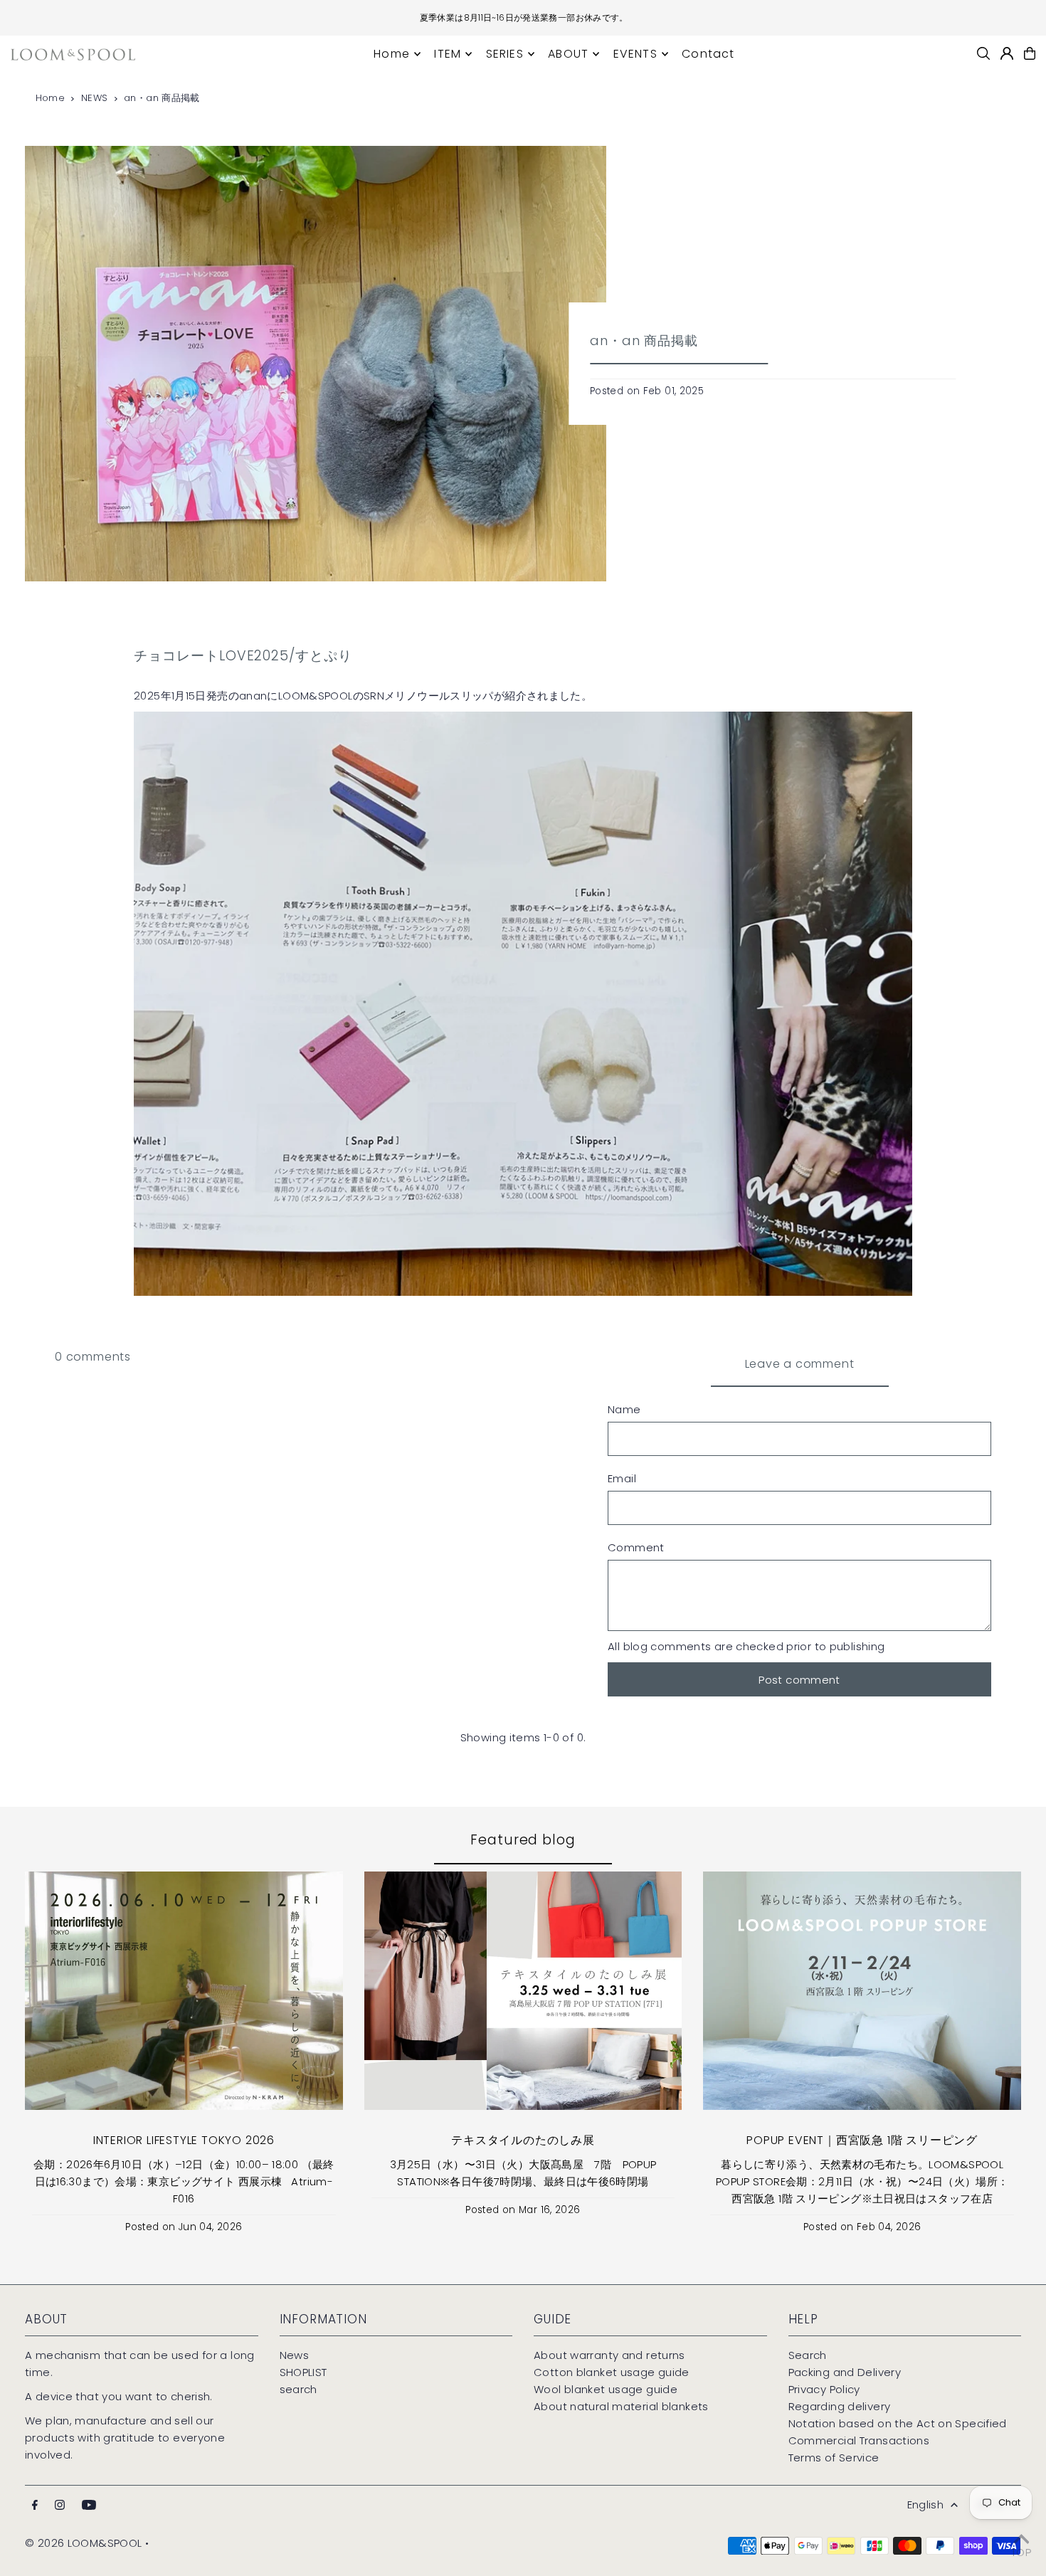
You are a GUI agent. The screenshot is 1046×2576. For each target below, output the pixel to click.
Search (808, 2355)
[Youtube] (89, 2506)
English (926, 2504)
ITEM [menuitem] (448, 54)
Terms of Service (834, 2458)
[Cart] (1030, 53)
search (299, 2389)
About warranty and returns (609, 2355)
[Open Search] (983, 53)
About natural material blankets (621, 2406)
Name (624, 1409)
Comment (636, 1547)
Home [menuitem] (392, 54)
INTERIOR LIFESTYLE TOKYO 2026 (184, 2140)
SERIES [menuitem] (505, 54)
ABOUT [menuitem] (568, 54)
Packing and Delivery (845, 2372)
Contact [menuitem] (708, 54)
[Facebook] (35, 2506)
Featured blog (523, 1840)
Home (51, 98)
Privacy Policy (824, 2389)
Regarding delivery (840, 2406)
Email (622, 1478)
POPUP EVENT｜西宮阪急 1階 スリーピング (862, 2140)
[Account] (1007, 53)
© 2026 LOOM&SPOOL (83, 2543)
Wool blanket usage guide (606, 2389)
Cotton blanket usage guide (612, 2372)
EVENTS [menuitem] (635, 54)
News (295, 2355)
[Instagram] (60, 2506)
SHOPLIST (303, 2372)
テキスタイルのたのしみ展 (523, 2140)
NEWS (95, 98)
